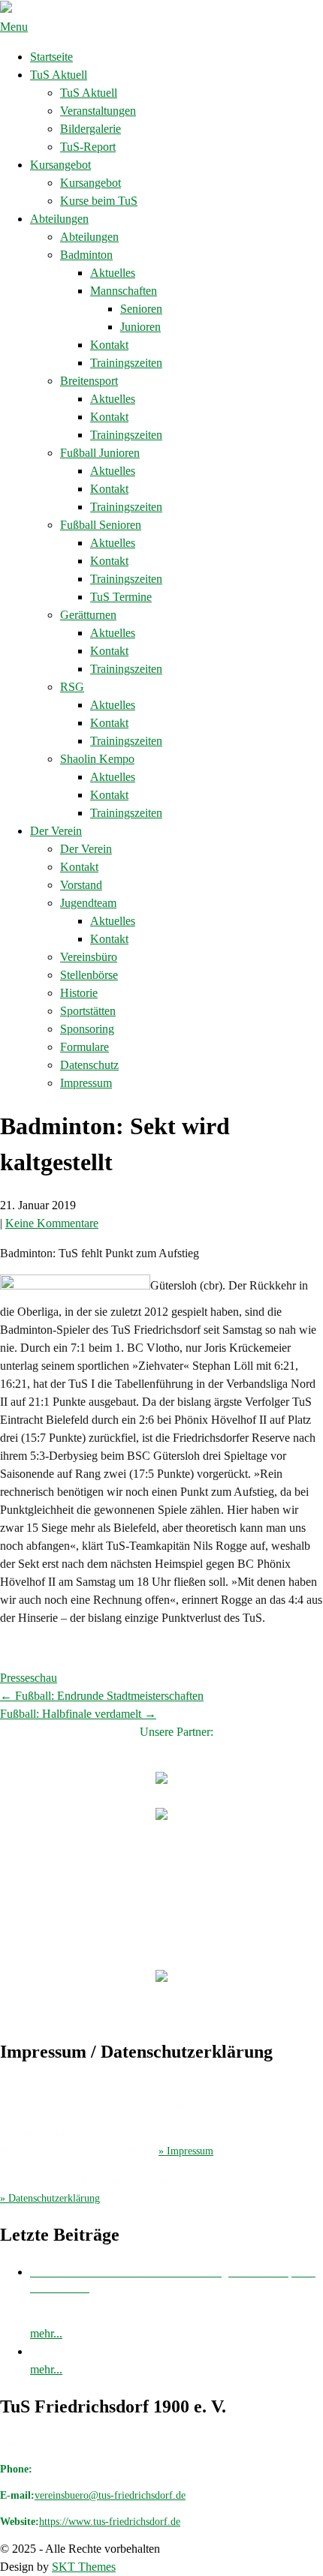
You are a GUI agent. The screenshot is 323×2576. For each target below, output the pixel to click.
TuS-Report (88, 147)
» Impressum (186, 2151)
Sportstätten (88, 1011)
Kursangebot (60, 165)
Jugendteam (88, 903)
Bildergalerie (91, 129)
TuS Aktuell (59, 75)
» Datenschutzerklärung (50, 2198)
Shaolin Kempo (97, 759)
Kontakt (109, 345)
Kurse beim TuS (99, 201)
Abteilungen (59, 219)
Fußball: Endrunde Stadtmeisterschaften (102, 1696)
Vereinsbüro (89, 957)
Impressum (86, 1083)
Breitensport (89, 381)
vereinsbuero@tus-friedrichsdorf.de (110, 2495)
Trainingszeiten (126, 363)
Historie (79, 993)
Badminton (86, 255)
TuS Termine (121, 597)
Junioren (140, 327)
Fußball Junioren (100, 453)
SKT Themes (84, 2567)
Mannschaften (124, 291)
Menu (14, 27)
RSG (72, 687)
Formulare (85, 1047)
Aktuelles (113, 273)
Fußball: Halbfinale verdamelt (78, 1714)
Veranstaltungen (98, 111)
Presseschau (29, 1678)
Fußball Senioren (101, 525)
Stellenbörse (89, 975)
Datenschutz (89, 1065)
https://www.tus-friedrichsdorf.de (110, 2522)
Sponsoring (87, 1029)
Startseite (51, 57)
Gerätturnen (88, 615)
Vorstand (81, 885)
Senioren (141, 309)
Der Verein (56, 831)
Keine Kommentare (52, 1223)
